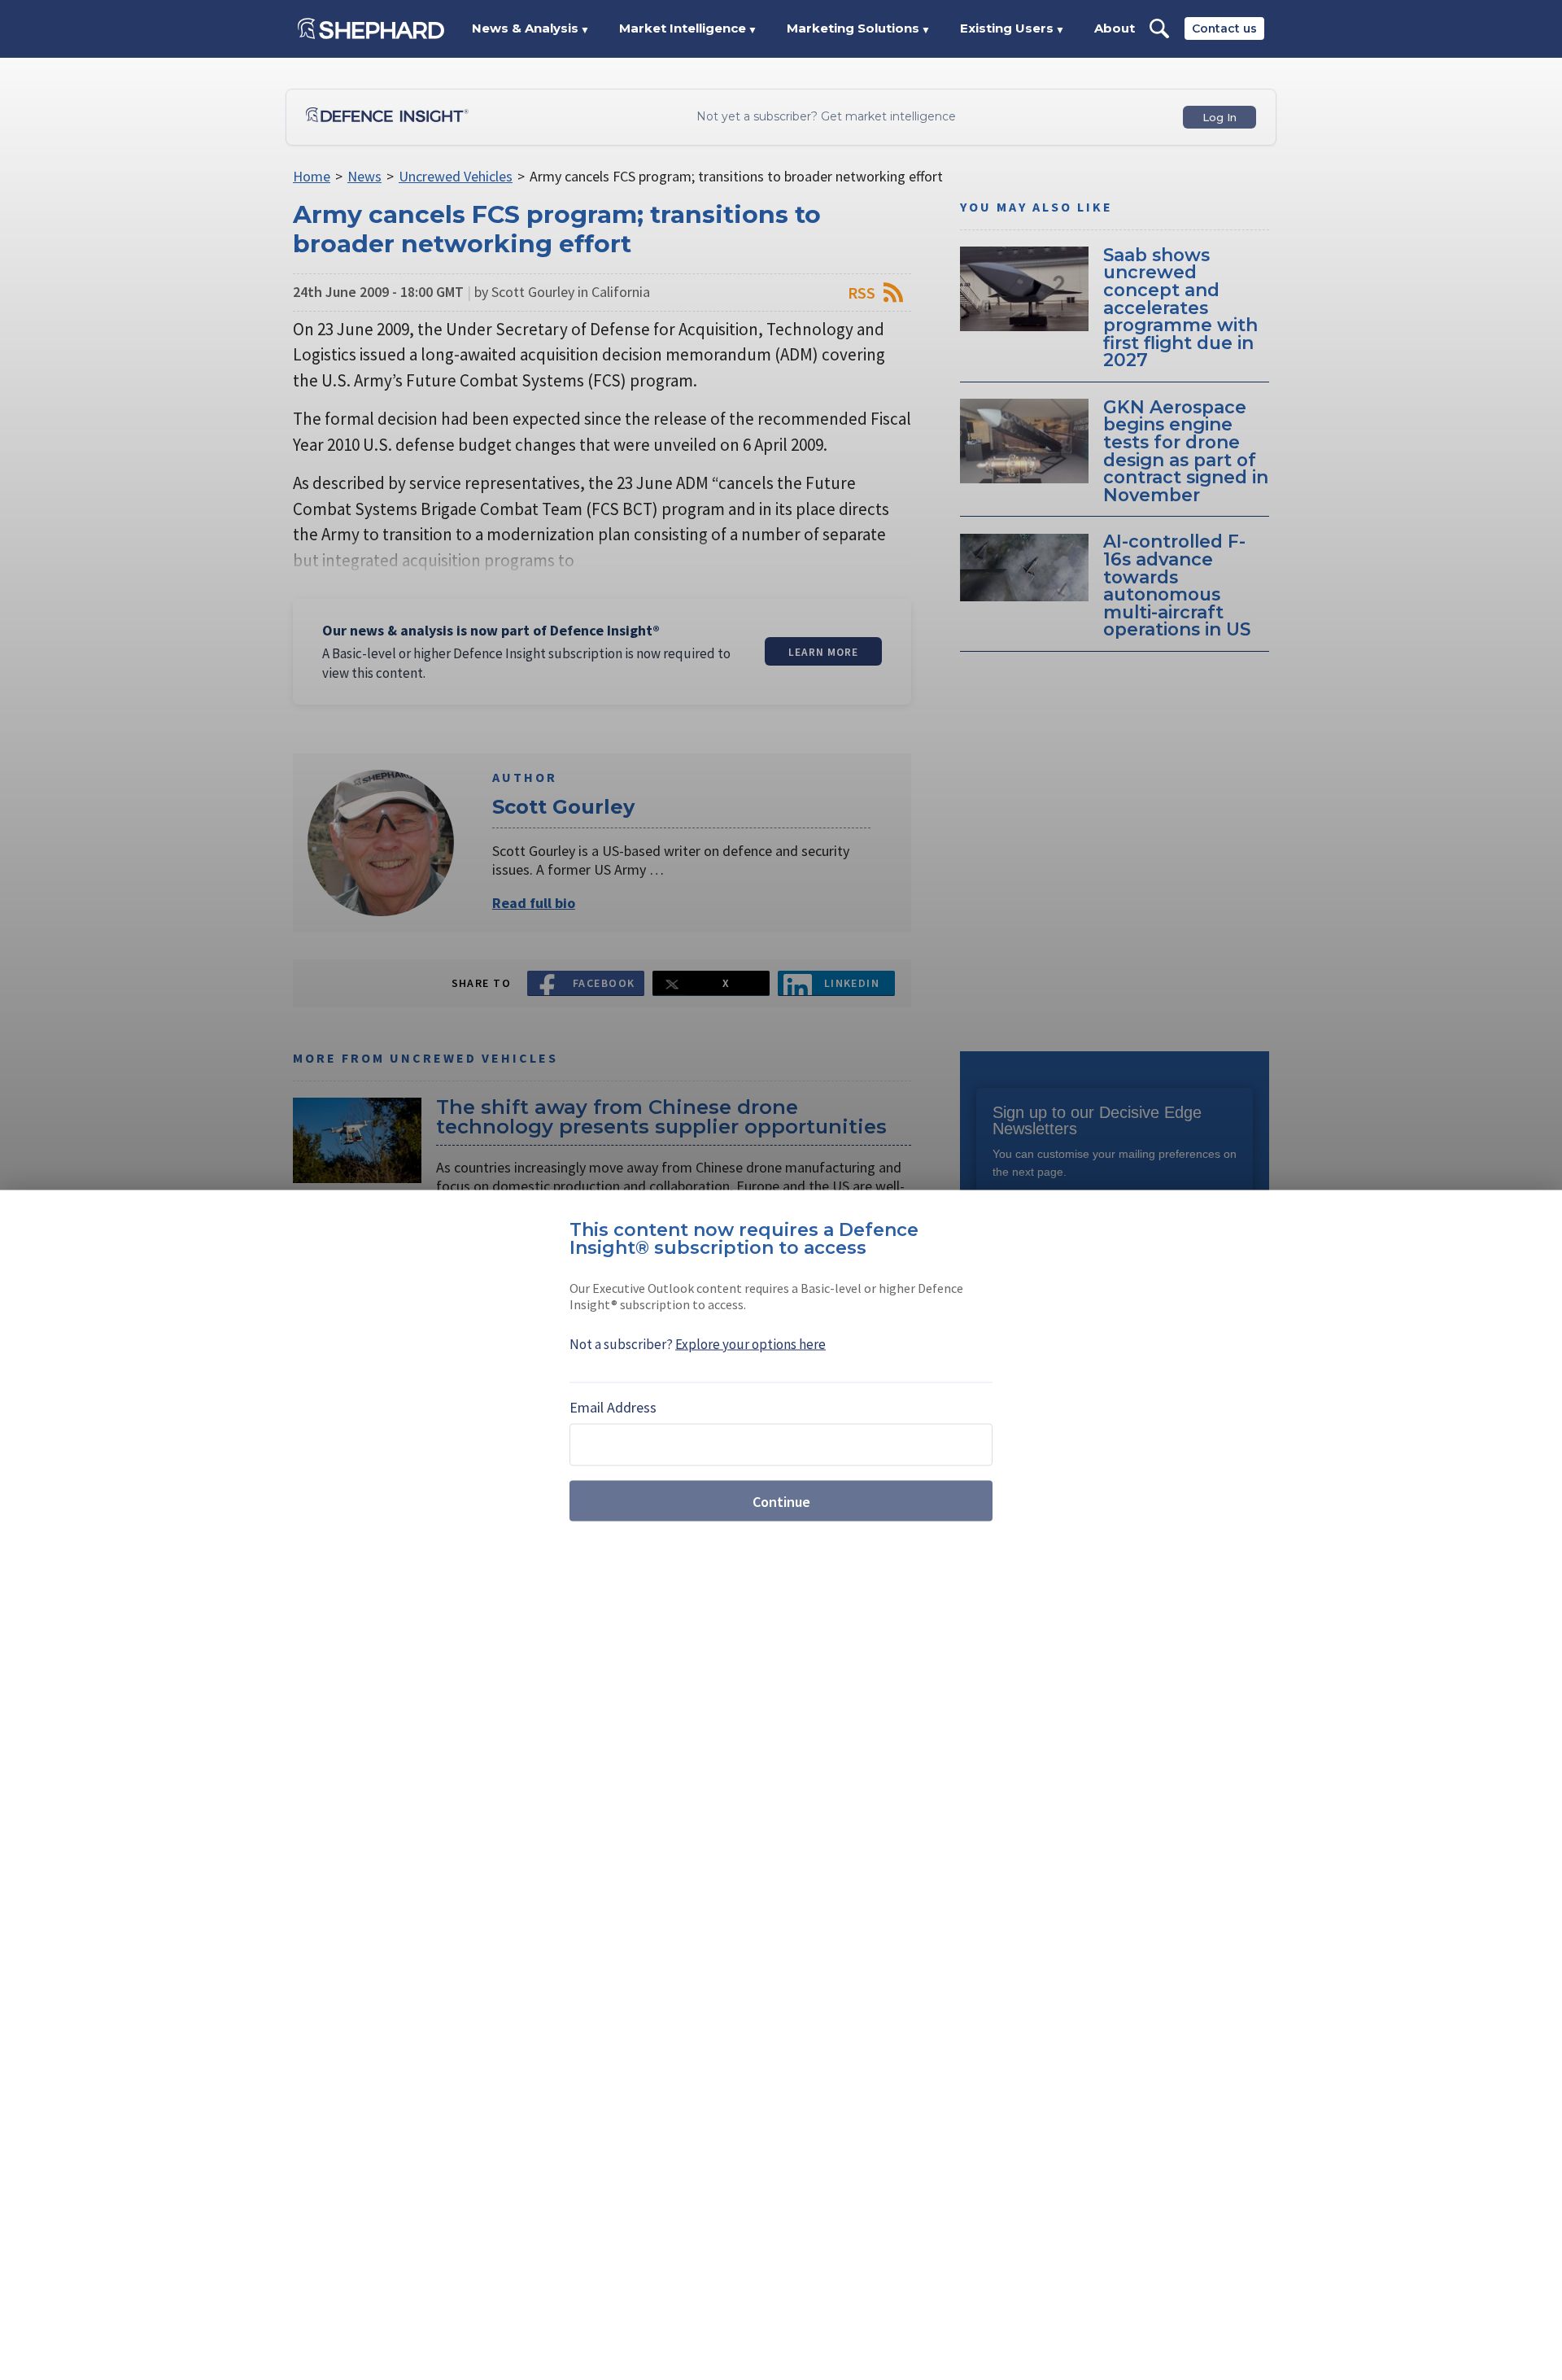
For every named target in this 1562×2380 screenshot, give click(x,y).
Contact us (1224, 28)
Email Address (613, 1407)
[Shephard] (371, 28)
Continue (781, 1501)
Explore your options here (750, 1344)
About (1115, 28)
